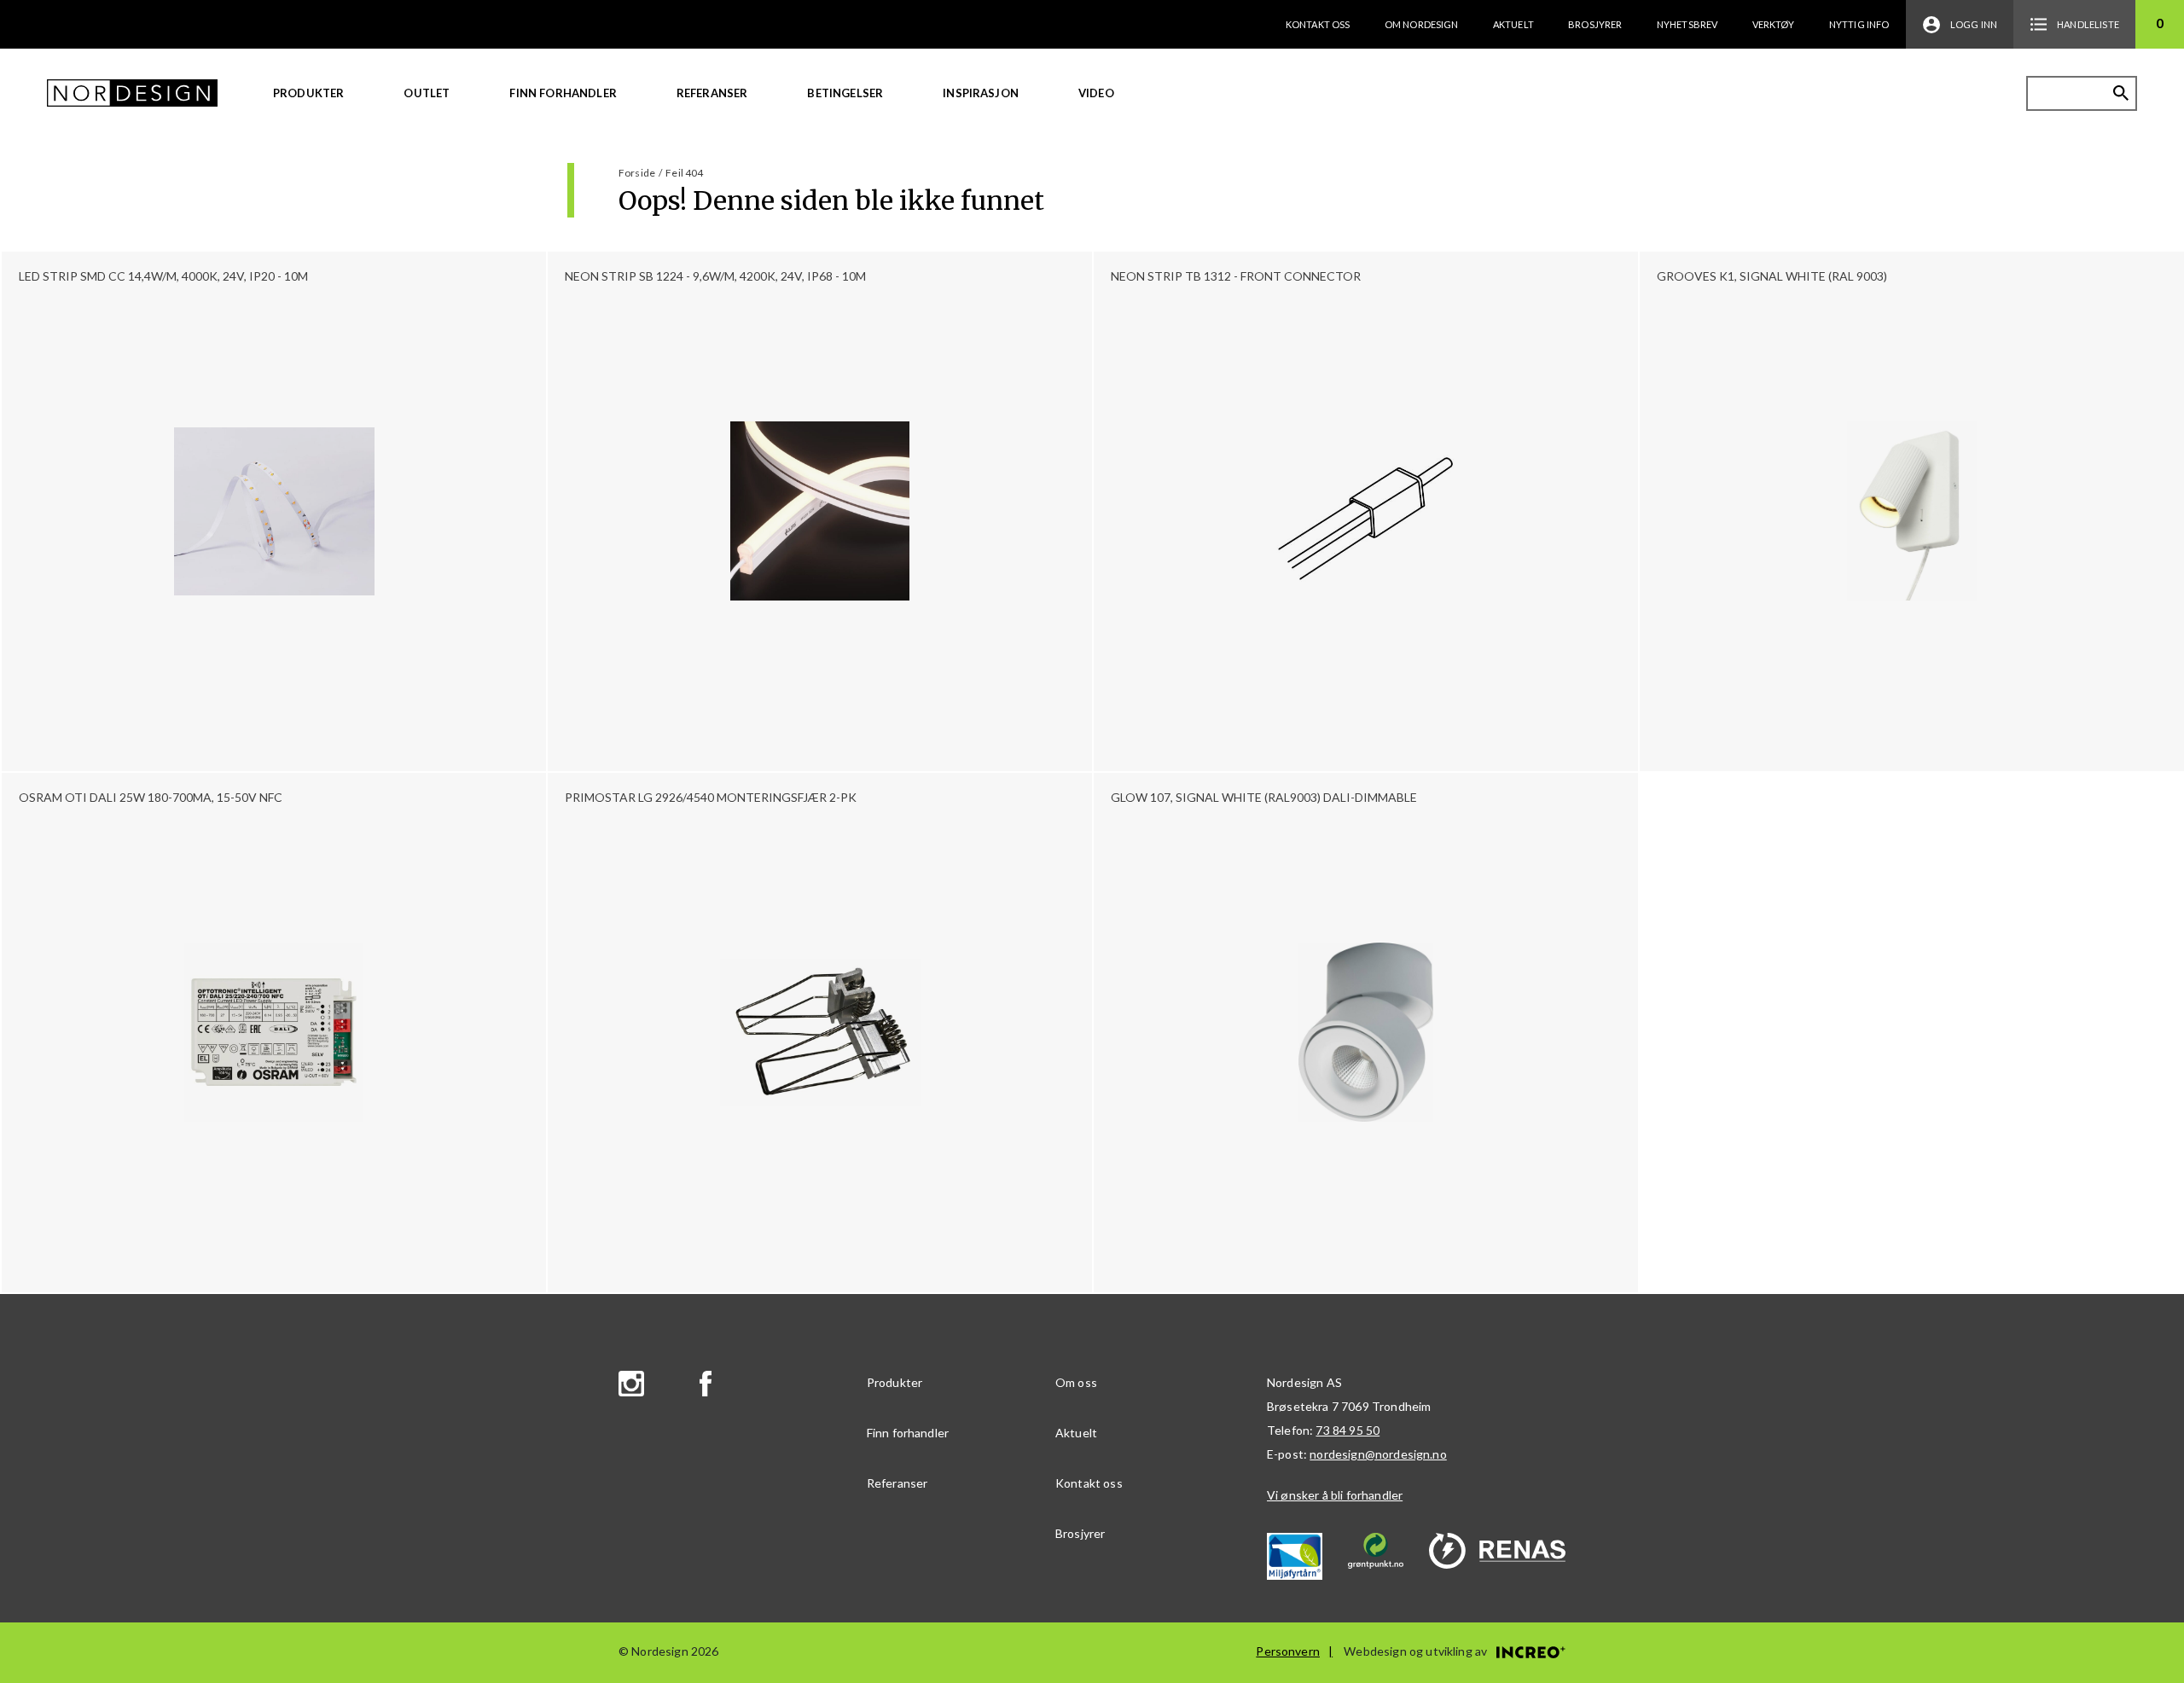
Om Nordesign (1422, 24)
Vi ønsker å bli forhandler (1335, 1495)
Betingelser (845, 93)
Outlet (427, 93)
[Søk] (2121, 93)
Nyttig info (1859, 24)
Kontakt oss (1318, 24)
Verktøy (1774, 24)
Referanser (712, 93)
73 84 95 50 (1348, 1430)
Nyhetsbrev (1687, 24)
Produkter (308, 93)
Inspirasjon (981, 93)
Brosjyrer (1595, 24)
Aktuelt (1513, 24)
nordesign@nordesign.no (1378, 1454)
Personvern (1288, 1651)
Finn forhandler (563, 93)
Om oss (1076, 1382)
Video (1096, 93)
